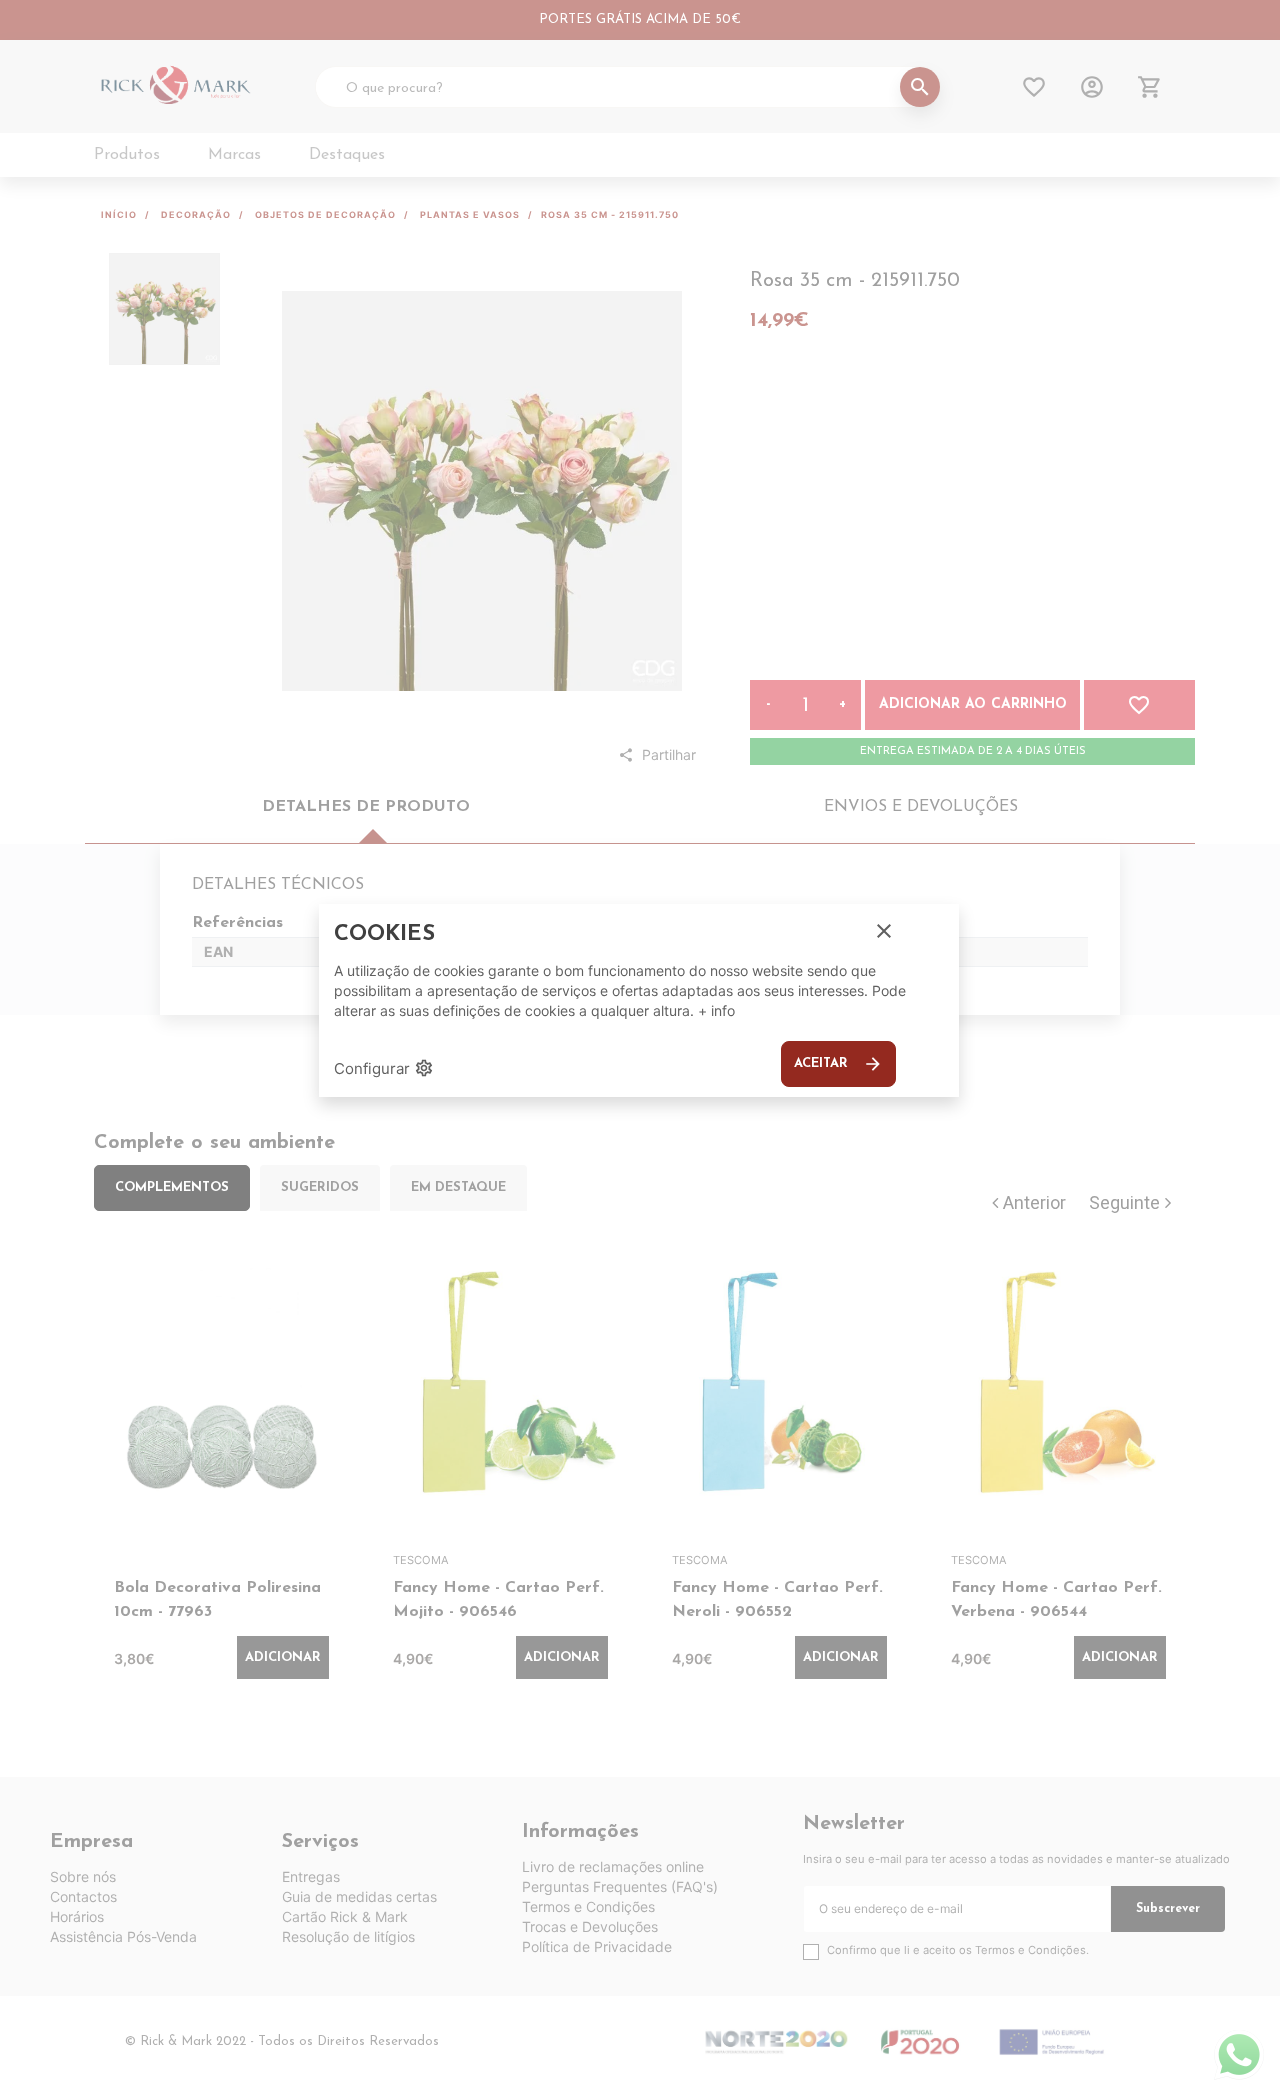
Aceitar (838, 1064)
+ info (716, 1010)
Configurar (384, 1068)
